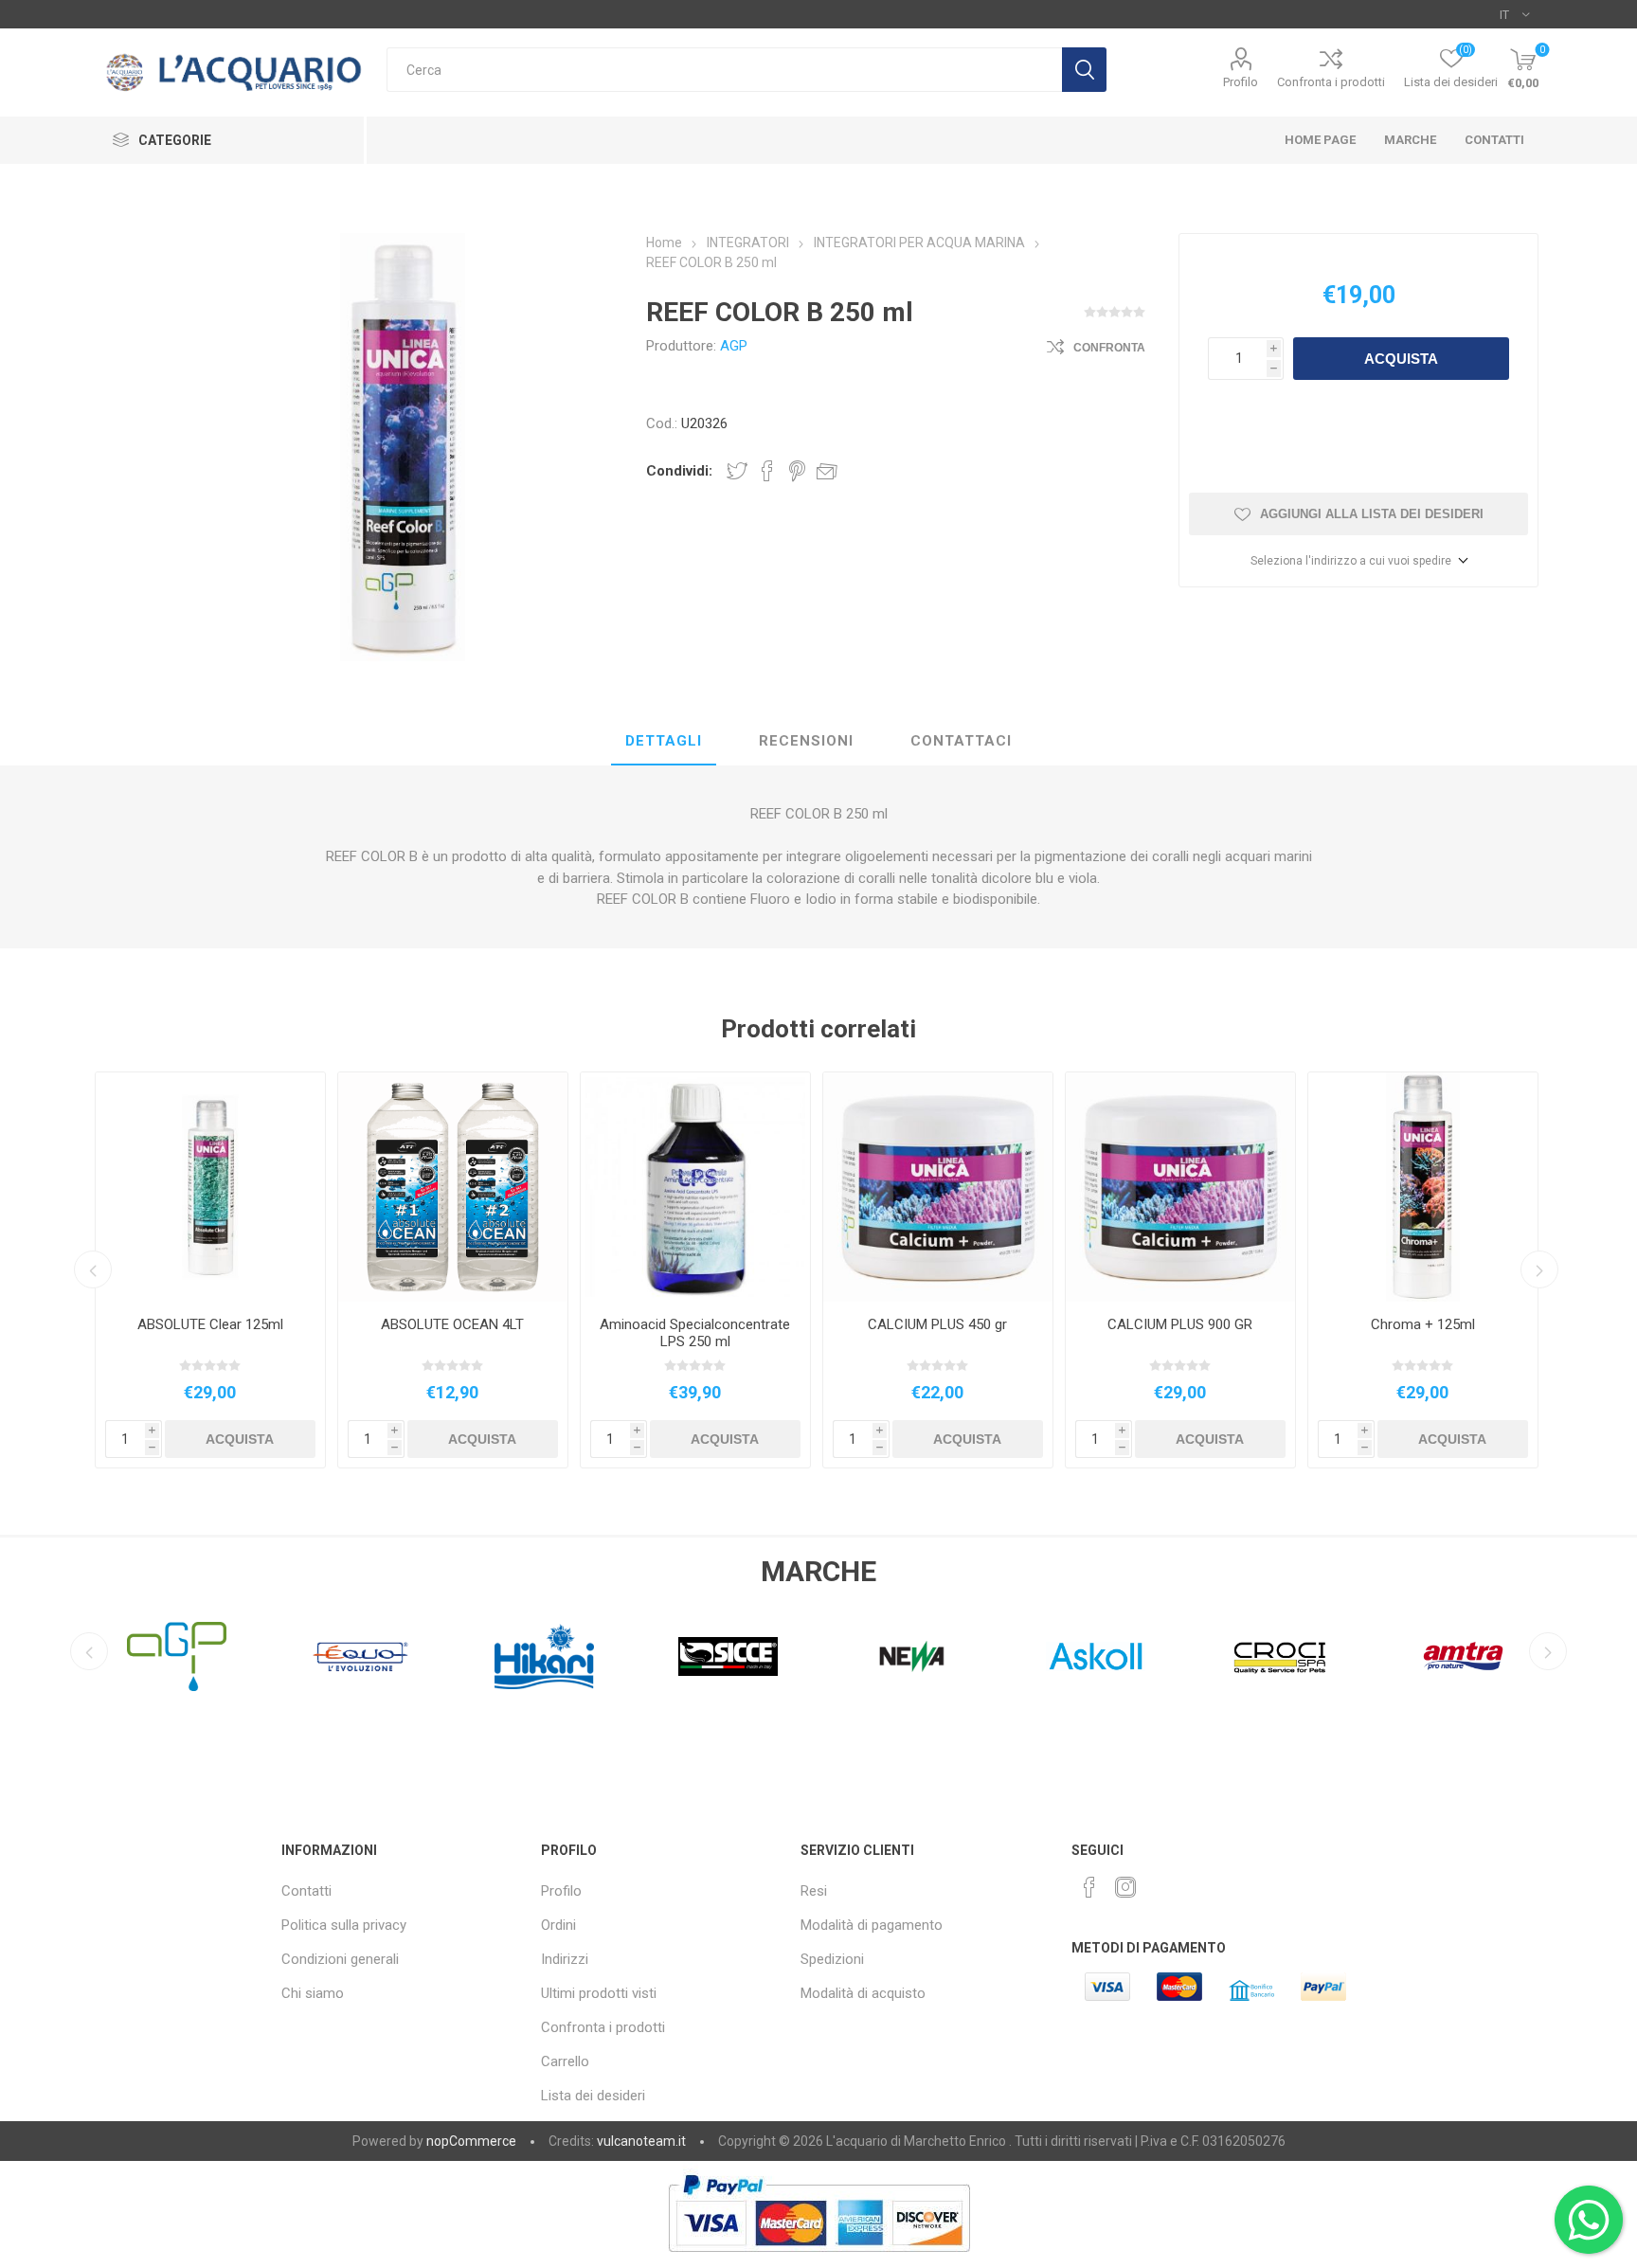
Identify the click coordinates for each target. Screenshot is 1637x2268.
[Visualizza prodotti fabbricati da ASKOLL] (912, 1656)
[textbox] (724, 70)
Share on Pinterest (797, 471)
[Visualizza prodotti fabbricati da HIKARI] (361, 1656)
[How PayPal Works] (819, 2261)
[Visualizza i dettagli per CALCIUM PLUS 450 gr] (938, 1187)
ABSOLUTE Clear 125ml (210, 1324)
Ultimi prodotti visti (599, 1993)
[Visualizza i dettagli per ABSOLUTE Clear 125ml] (210, 1187)
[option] (210, 1270)
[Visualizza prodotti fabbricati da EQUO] (177, 1656)
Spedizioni (832, 1959)
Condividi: (679, 471)
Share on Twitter (737, 471)
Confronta (1109, 348)
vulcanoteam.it (641, 2141)
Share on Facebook (767, 471)
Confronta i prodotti (1331, 82)
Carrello (565, 2061)
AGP (734, 346)
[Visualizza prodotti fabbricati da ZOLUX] (1464, 1656)
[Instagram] (1125, 1887)
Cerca (1084, 70)
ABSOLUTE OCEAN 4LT (452, 1324)
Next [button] (1539, 1269)
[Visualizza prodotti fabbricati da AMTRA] (1280, 1656)
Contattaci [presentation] (961, 741)
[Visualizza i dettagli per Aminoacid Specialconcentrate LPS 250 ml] (695, 1187)
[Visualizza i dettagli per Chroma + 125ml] (1423, 1187)
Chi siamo (313, 1993)
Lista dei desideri (593, 2096)
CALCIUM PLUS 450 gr (937, 1324)
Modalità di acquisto (863, 1993)
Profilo (1241, 82)
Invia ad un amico (827, 471)
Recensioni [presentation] (806, 741)
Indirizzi (565, 1959)
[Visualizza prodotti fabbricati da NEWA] (729, 1656)
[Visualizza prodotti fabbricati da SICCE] (545, 1656)
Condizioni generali (340, 1959)
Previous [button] (93, 1269)
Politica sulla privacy (344, 1925)
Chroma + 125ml (1423, 1324)
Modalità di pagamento (872, 1925)
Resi (814, 1891)
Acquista (1401, 359)
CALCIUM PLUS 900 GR (1180, 1324)
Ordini (558, 1925)
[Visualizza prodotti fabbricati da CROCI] (1096, 1656)
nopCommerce (471, 2141)
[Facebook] (1089, 1887)
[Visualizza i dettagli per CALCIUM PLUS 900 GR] (1180, 1187)
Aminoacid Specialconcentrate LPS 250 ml (695, 1333)
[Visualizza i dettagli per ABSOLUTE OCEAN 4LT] (453, 1187)
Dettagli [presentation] (664, 741)
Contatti (306, 1891)
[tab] (664, 742)
